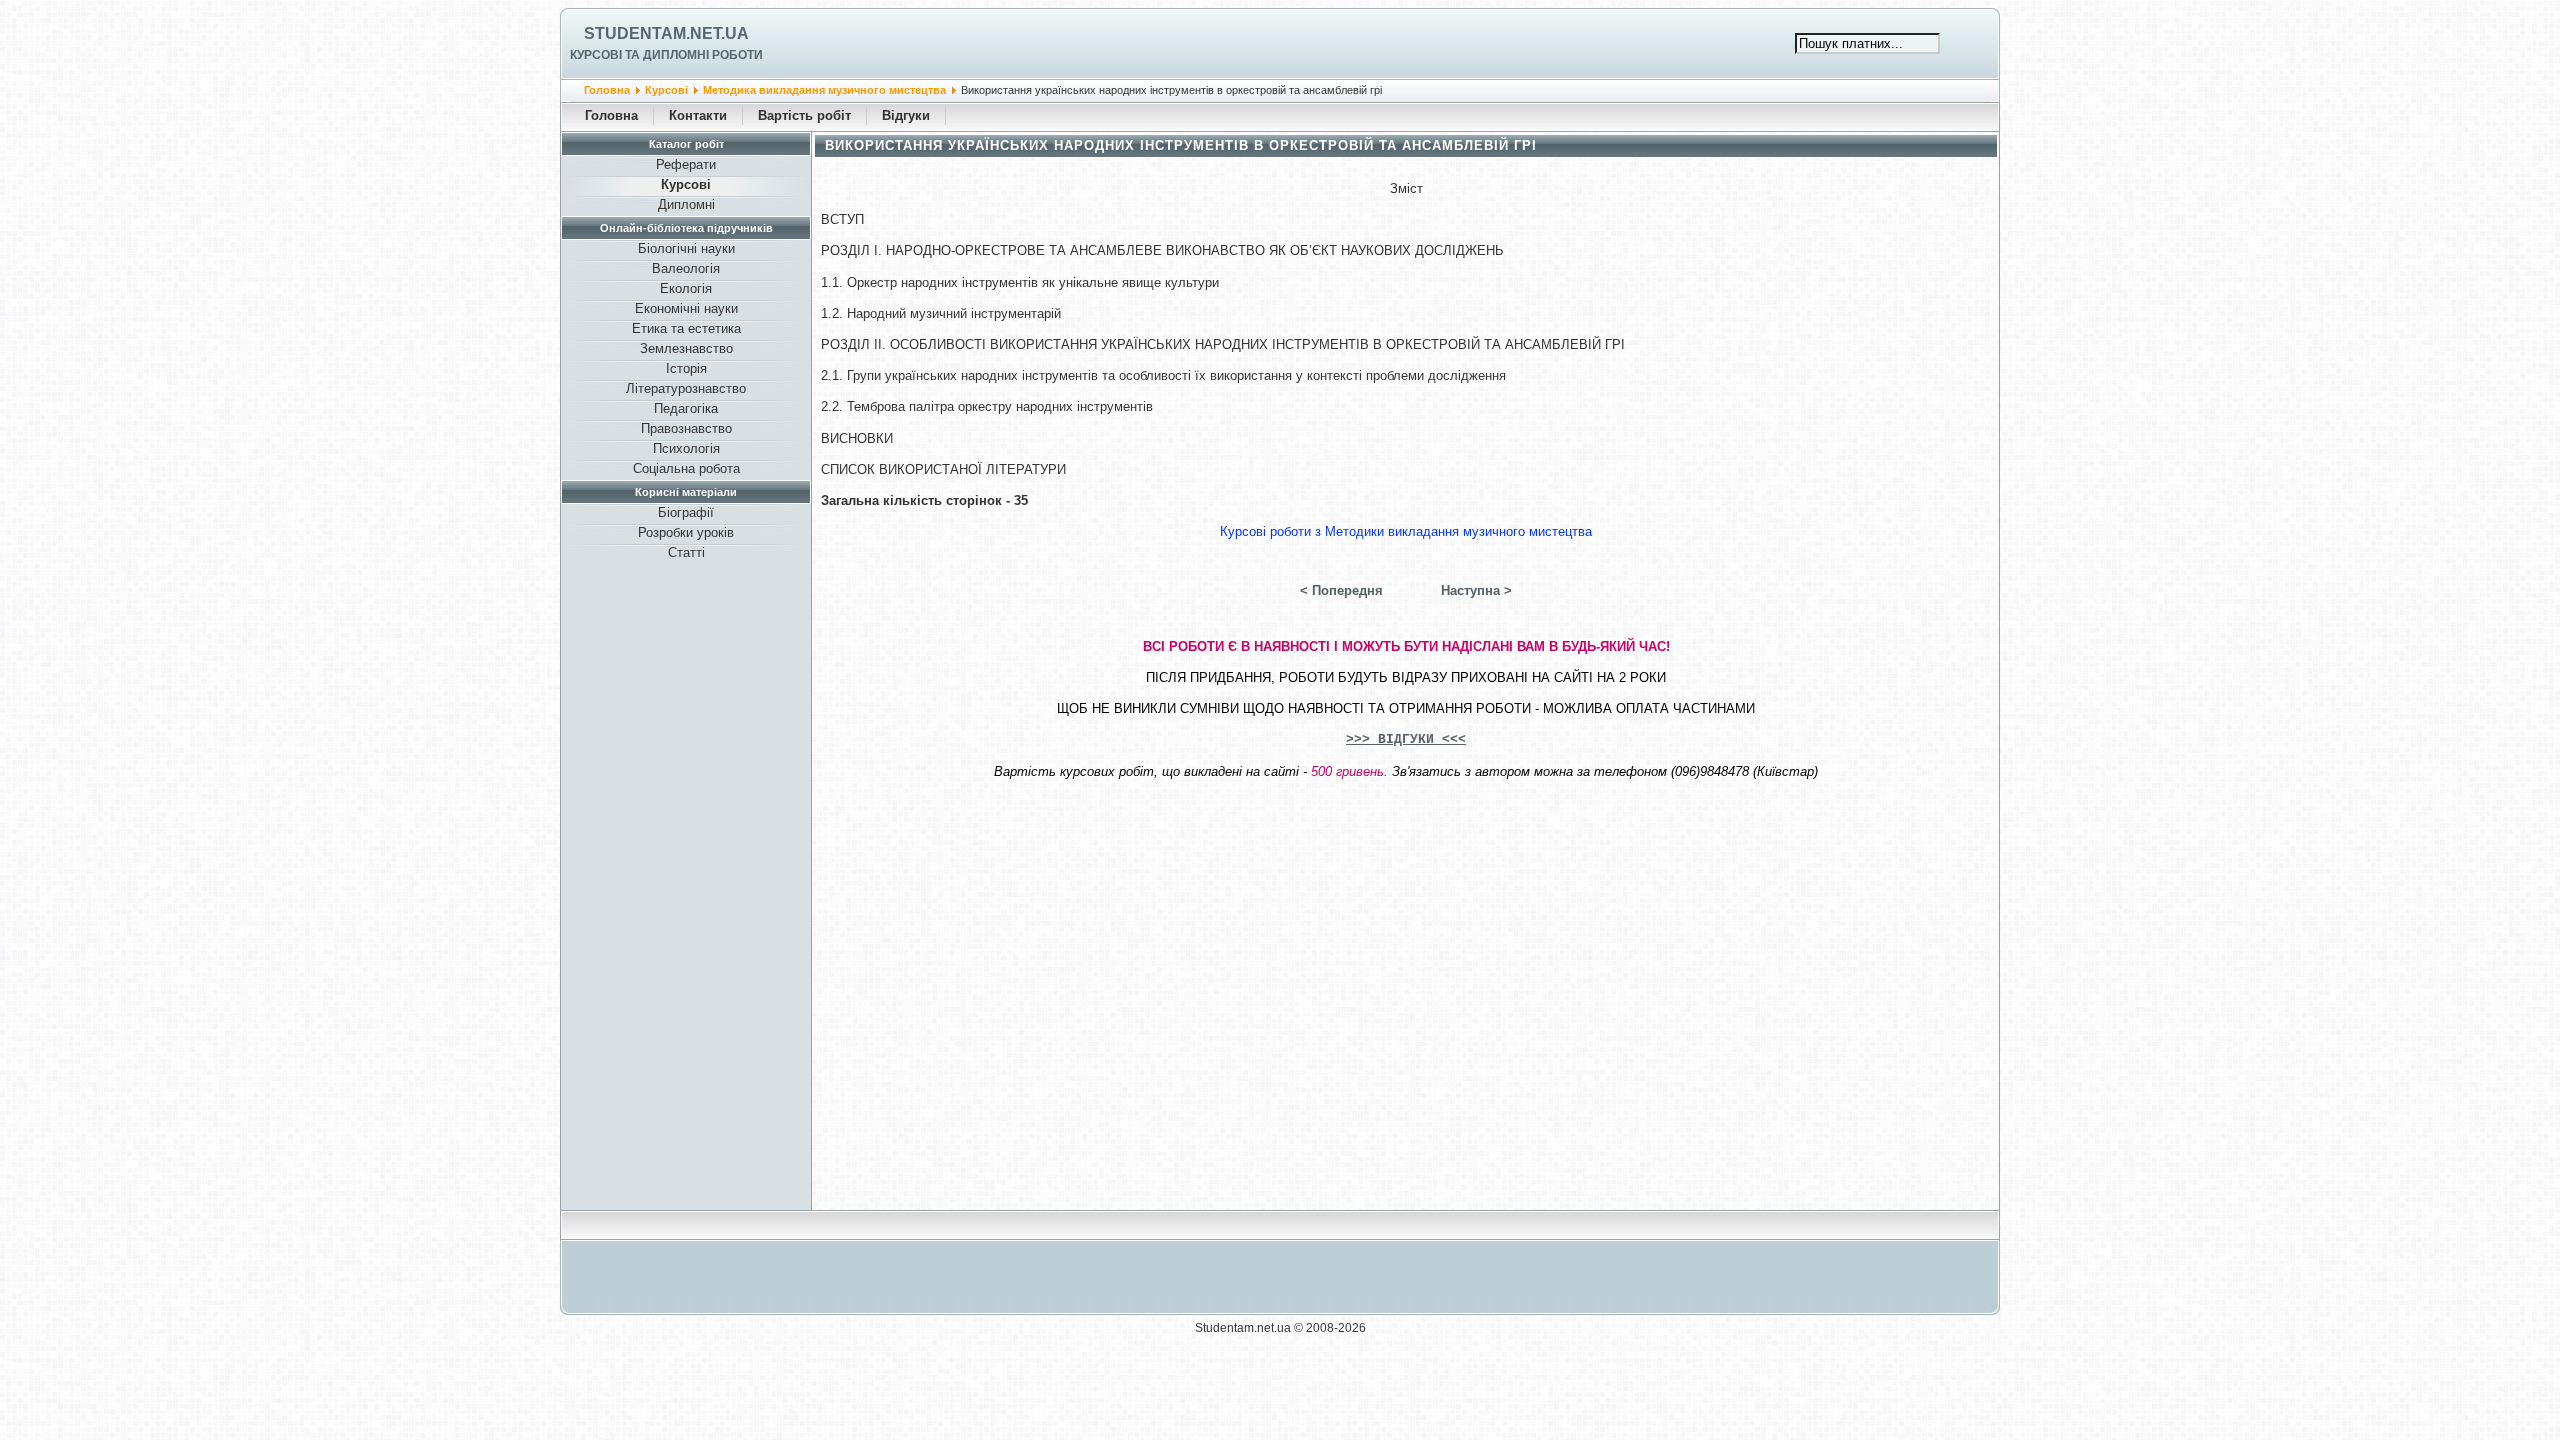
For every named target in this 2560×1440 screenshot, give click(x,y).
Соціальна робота (686, 468)
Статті (686, 552)
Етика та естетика (686, 328)
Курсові (666, 90)
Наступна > (1476, 590)
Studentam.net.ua (666, 33)
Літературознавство (686, 388)
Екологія (686, 288)
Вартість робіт (804, 115)
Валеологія (686, 268)
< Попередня (1341, 590)
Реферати (686, 164)
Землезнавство (686, 348)
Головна (607, 90)
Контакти (698, 115)
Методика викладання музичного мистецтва (824, 90)
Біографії (686, 512)
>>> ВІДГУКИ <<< (1406, 739)
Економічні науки (686, 308)
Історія (686, 368)
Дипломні (686, 204)
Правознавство (686, 428)
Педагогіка (686, 408)
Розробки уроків (686, 532)
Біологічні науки (686, 248)
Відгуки (906, 115)
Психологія (686, 448)
